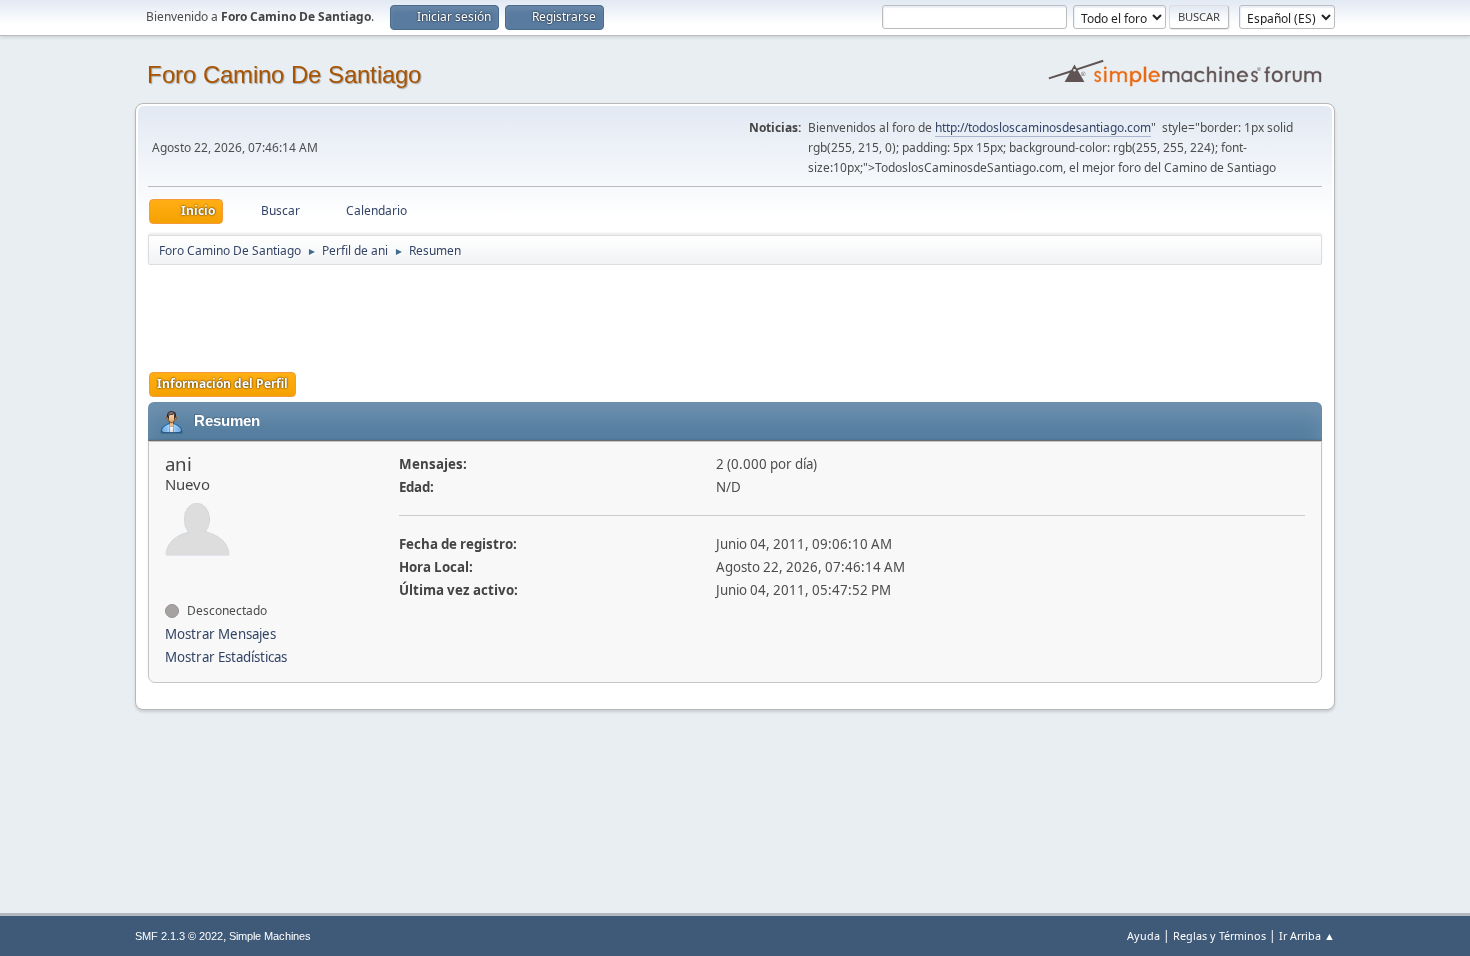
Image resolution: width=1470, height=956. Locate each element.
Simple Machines (270, 936)
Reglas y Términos (1219, 935)
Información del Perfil (222, 383)
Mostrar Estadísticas (226, 657)
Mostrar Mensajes (220, 634)
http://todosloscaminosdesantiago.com (1043, 127)
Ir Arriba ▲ (1307, 935)
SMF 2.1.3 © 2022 (179, 936)
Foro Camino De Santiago (284, 74)
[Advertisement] (500, 312)
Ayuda (1143, 935)
